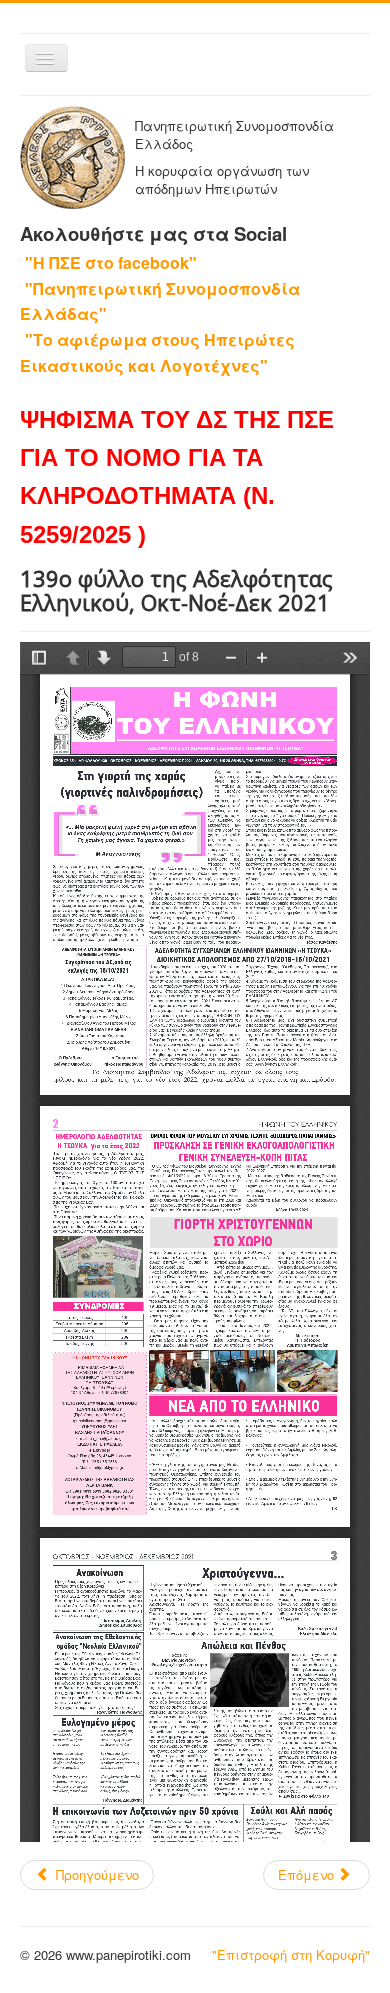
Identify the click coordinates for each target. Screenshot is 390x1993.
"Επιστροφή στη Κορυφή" (291, 1954)
